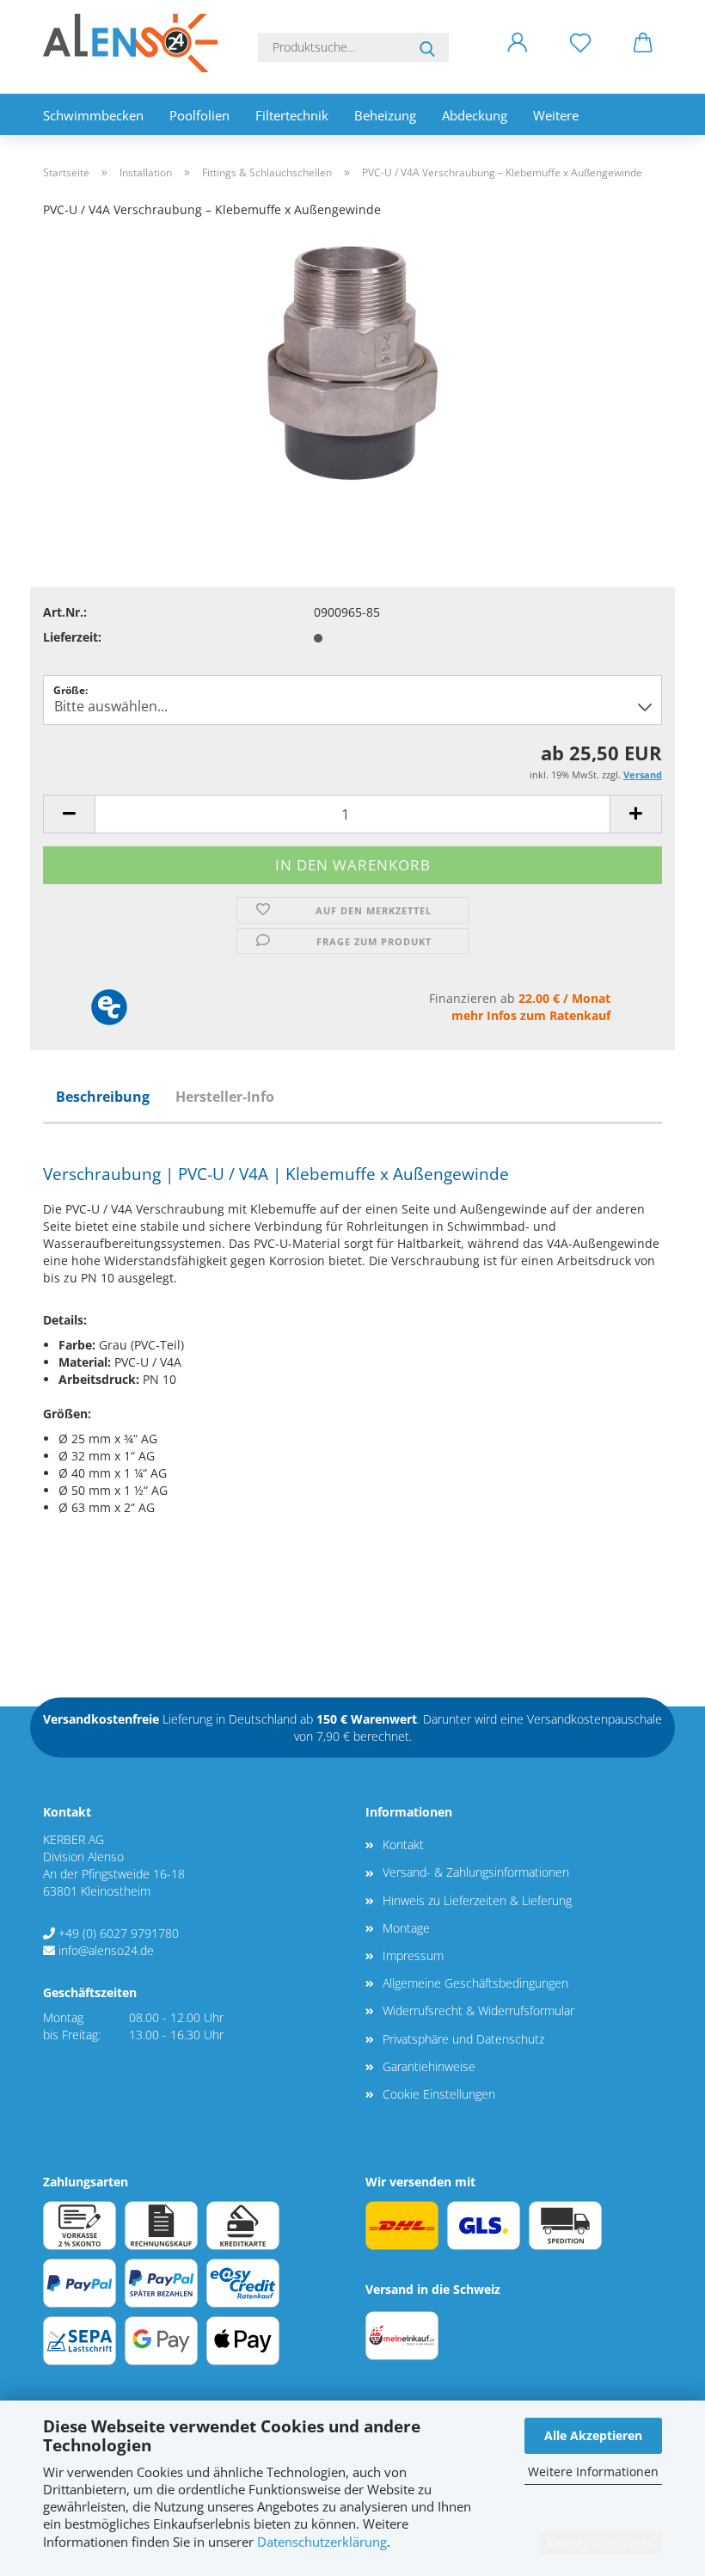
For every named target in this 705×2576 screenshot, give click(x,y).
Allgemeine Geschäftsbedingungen (475, 1983)
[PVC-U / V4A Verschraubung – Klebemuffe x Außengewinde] (352, 362)
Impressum (413, 1955)
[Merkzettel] (580, 56)
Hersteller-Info (225, 1097)
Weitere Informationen (593, 2471)
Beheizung (385, 115)
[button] (517, 56)
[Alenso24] (137, 43)
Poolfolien (199, 115)
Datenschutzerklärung (322, 2542)
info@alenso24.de (106, 1950)
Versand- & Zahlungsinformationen (476, 1872)
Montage (406, 1928)
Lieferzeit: (72, 637)
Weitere (556, 115)
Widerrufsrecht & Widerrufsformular (478, 2010)
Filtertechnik (292, 115)
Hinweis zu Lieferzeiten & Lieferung (477, 1900)
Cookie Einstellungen (439, 2094)
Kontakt (403, 1844)
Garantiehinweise (429, 2066)
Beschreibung (103, 1097)
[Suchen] (427, 47)
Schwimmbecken (93, 115)
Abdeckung (475, 115)
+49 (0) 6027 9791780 (119, 1933)
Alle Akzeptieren (593, 2435)
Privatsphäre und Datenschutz (463, 2039)
